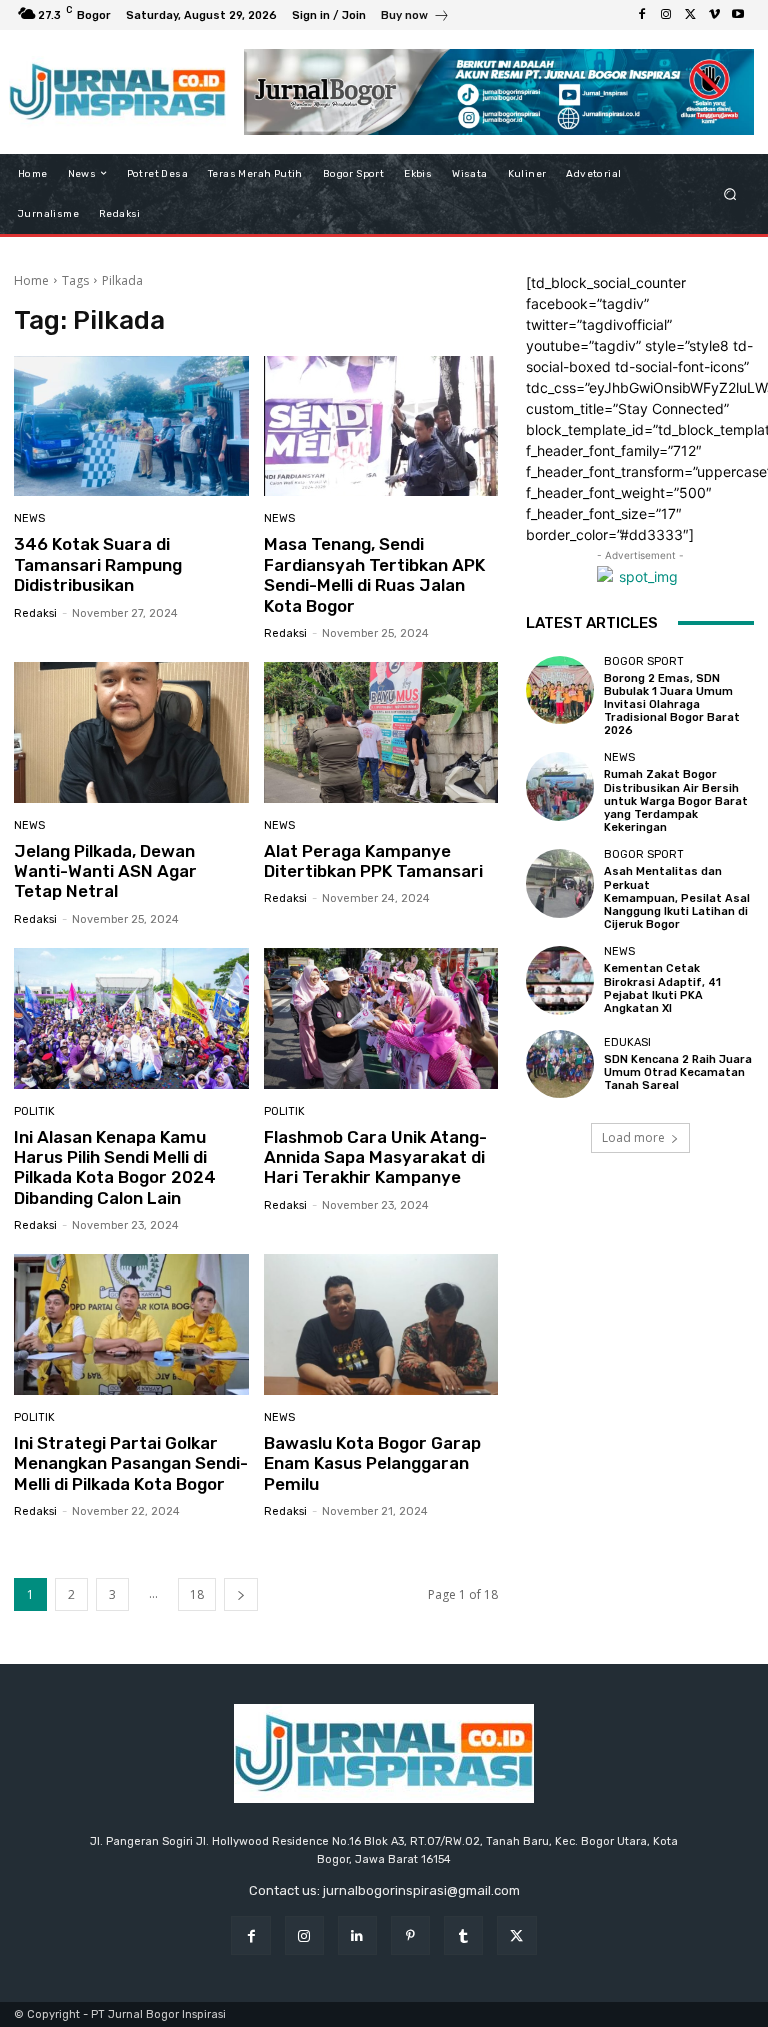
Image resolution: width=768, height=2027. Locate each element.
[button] (730, 193)
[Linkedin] (357, 1935)
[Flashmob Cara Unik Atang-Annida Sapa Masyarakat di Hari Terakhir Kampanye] (381, 1018)
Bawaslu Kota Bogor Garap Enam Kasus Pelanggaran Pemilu (372, 1463)
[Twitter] (690, 15)
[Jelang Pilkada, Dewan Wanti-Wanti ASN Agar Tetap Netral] (131, 732)
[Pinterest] (410, 1935)
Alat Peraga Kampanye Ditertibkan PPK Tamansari (373, 861)
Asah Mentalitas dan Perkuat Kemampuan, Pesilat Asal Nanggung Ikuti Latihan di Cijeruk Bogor (677, 898)
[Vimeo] (714, 15)
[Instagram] (666, 15)
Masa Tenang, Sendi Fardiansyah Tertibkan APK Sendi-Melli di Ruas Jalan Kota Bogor (374, 574)
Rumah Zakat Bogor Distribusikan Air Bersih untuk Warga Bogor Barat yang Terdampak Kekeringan (676, 801)
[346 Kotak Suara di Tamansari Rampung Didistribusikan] (131, 426)
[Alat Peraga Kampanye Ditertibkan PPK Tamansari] (381, 732)
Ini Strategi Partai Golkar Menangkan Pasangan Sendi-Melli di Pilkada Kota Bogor (131, 1463)
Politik (34, 1111)
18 (197, 1594)
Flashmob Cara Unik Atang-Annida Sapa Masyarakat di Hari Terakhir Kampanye (375, 1157)
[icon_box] (415, 17)
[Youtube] (738, 15)
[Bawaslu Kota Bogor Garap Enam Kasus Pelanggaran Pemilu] (381, 1324)
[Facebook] (642, 15)
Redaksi (35, 613)
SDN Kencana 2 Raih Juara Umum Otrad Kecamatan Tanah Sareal (678, 1072)
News (29, 518)
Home (31, 280)
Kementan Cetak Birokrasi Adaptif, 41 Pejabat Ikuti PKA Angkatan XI (662, 988)
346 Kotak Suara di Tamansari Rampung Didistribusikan (98, 564)
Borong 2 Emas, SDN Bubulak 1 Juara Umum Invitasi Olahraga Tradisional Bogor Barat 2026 (672, 705)
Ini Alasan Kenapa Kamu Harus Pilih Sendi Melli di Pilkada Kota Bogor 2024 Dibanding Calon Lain (115, 1167)
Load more (633, 1137)
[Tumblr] (463, 1935)
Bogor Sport (644, 661)
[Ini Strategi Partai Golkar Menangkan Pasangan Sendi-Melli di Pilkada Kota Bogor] (131, 1324)
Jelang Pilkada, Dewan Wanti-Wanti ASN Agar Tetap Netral (105, 871)
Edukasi (627, 1042)
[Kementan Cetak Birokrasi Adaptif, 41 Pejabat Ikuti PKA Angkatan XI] (560, 980)
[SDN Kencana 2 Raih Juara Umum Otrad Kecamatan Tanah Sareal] (560, 1064)
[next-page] (241, 1594)
